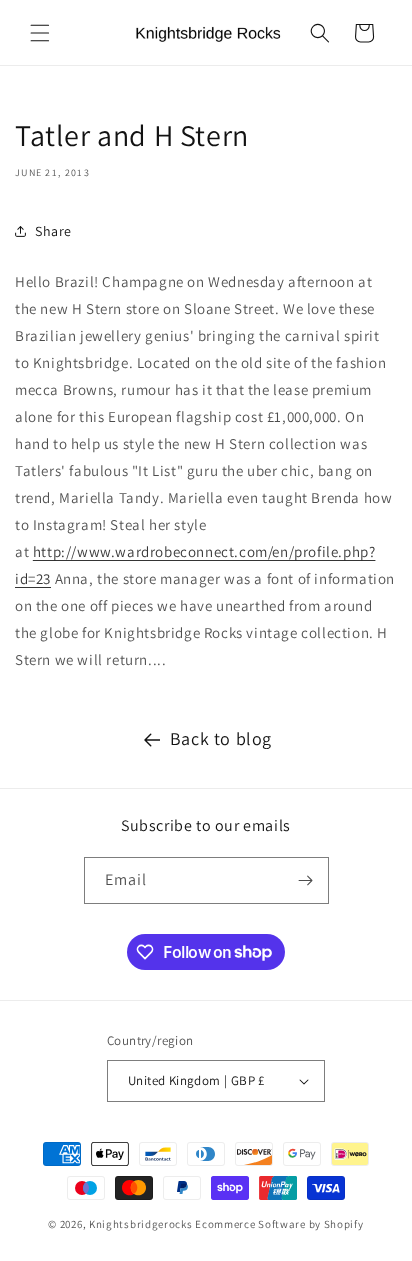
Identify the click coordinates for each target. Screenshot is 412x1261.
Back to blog (221, 738)
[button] (40, 33)
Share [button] (53, 231)
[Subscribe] (306, 880)
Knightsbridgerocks (141, 1224)
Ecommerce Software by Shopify (279, 1224)
